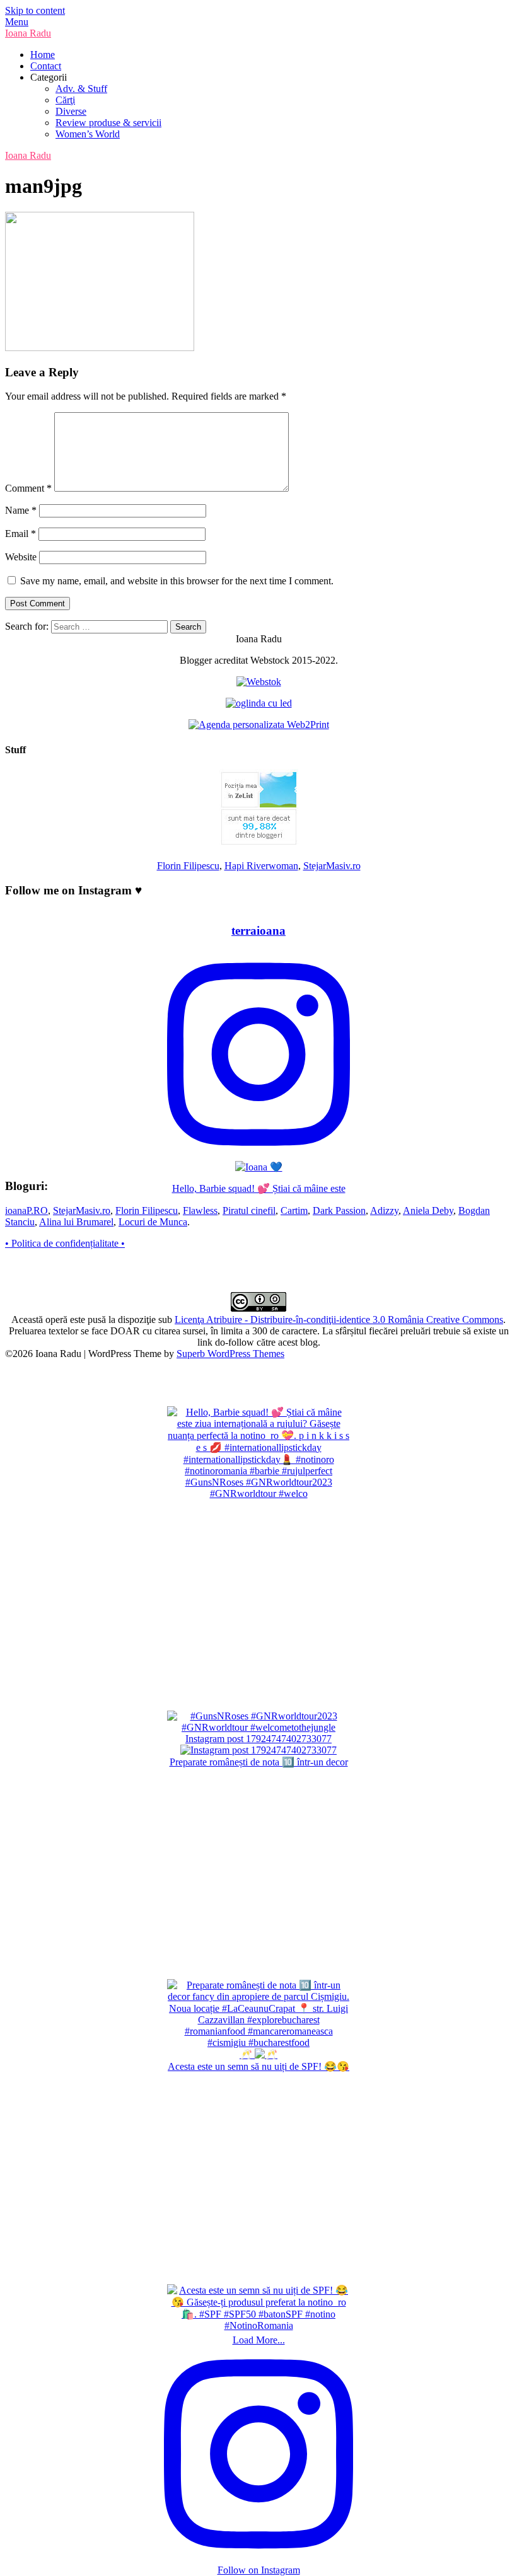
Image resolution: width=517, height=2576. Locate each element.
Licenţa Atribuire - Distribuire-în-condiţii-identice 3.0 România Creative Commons (339, 1320)
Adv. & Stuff (81, 89)
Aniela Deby (428, 1210)
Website (21, 557)
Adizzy (384, 1210)
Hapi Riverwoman (261, 866)
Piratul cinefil (249, 1210)
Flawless (200, 1210)
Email (20, 534)
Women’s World (88, 134)
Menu (17, 22)
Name (21, 510)
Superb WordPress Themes (230, 1354)
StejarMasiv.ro (332, 866)
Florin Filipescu (188, 866)
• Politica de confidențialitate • (65, 1243)
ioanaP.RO (26, 1210)
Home (43, 55)
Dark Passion (339, 1210)
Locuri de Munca (153, 1222)
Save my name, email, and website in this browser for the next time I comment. (177, 581)
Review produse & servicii (108, 123)
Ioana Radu (28, 33)
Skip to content (35, 10)
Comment (28, 488)
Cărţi (65, 100)
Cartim (294, 1210)
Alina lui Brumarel (76, 1222)
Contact (46, 66)
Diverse (71, 111)
